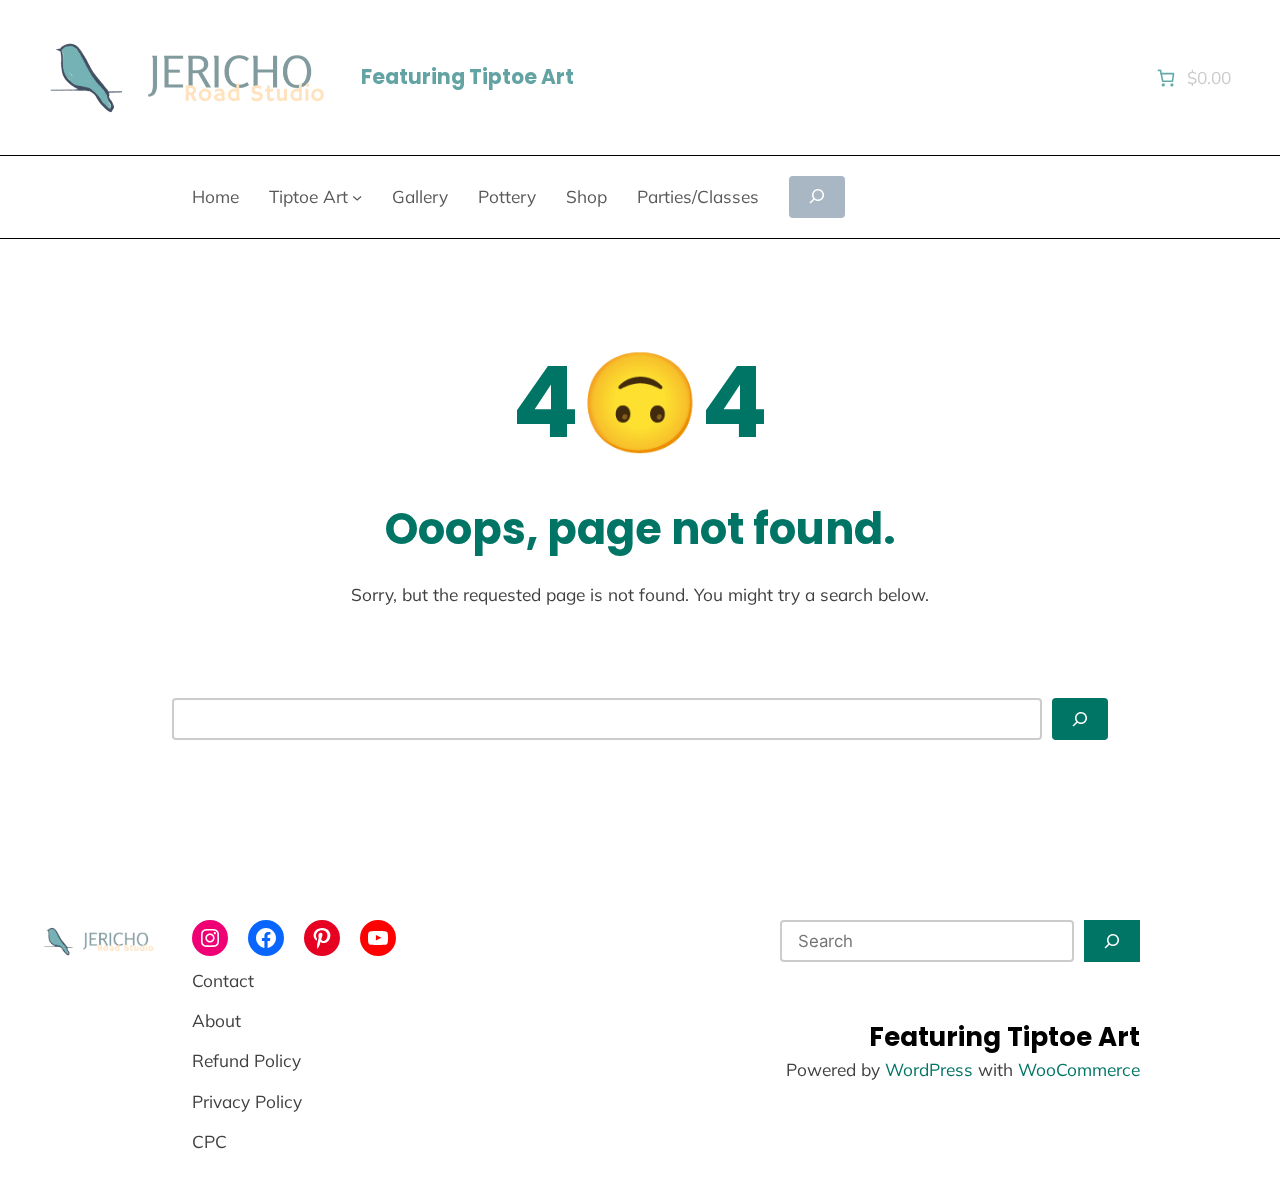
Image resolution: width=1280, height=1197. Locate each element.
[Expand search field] (817, 197)
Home (215, 196)
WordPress (929, 1069)
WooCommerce (1079, 1069)
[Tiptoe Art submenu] (357, 197)
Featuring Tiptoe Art (467, 77)
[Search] (1080, 719)
